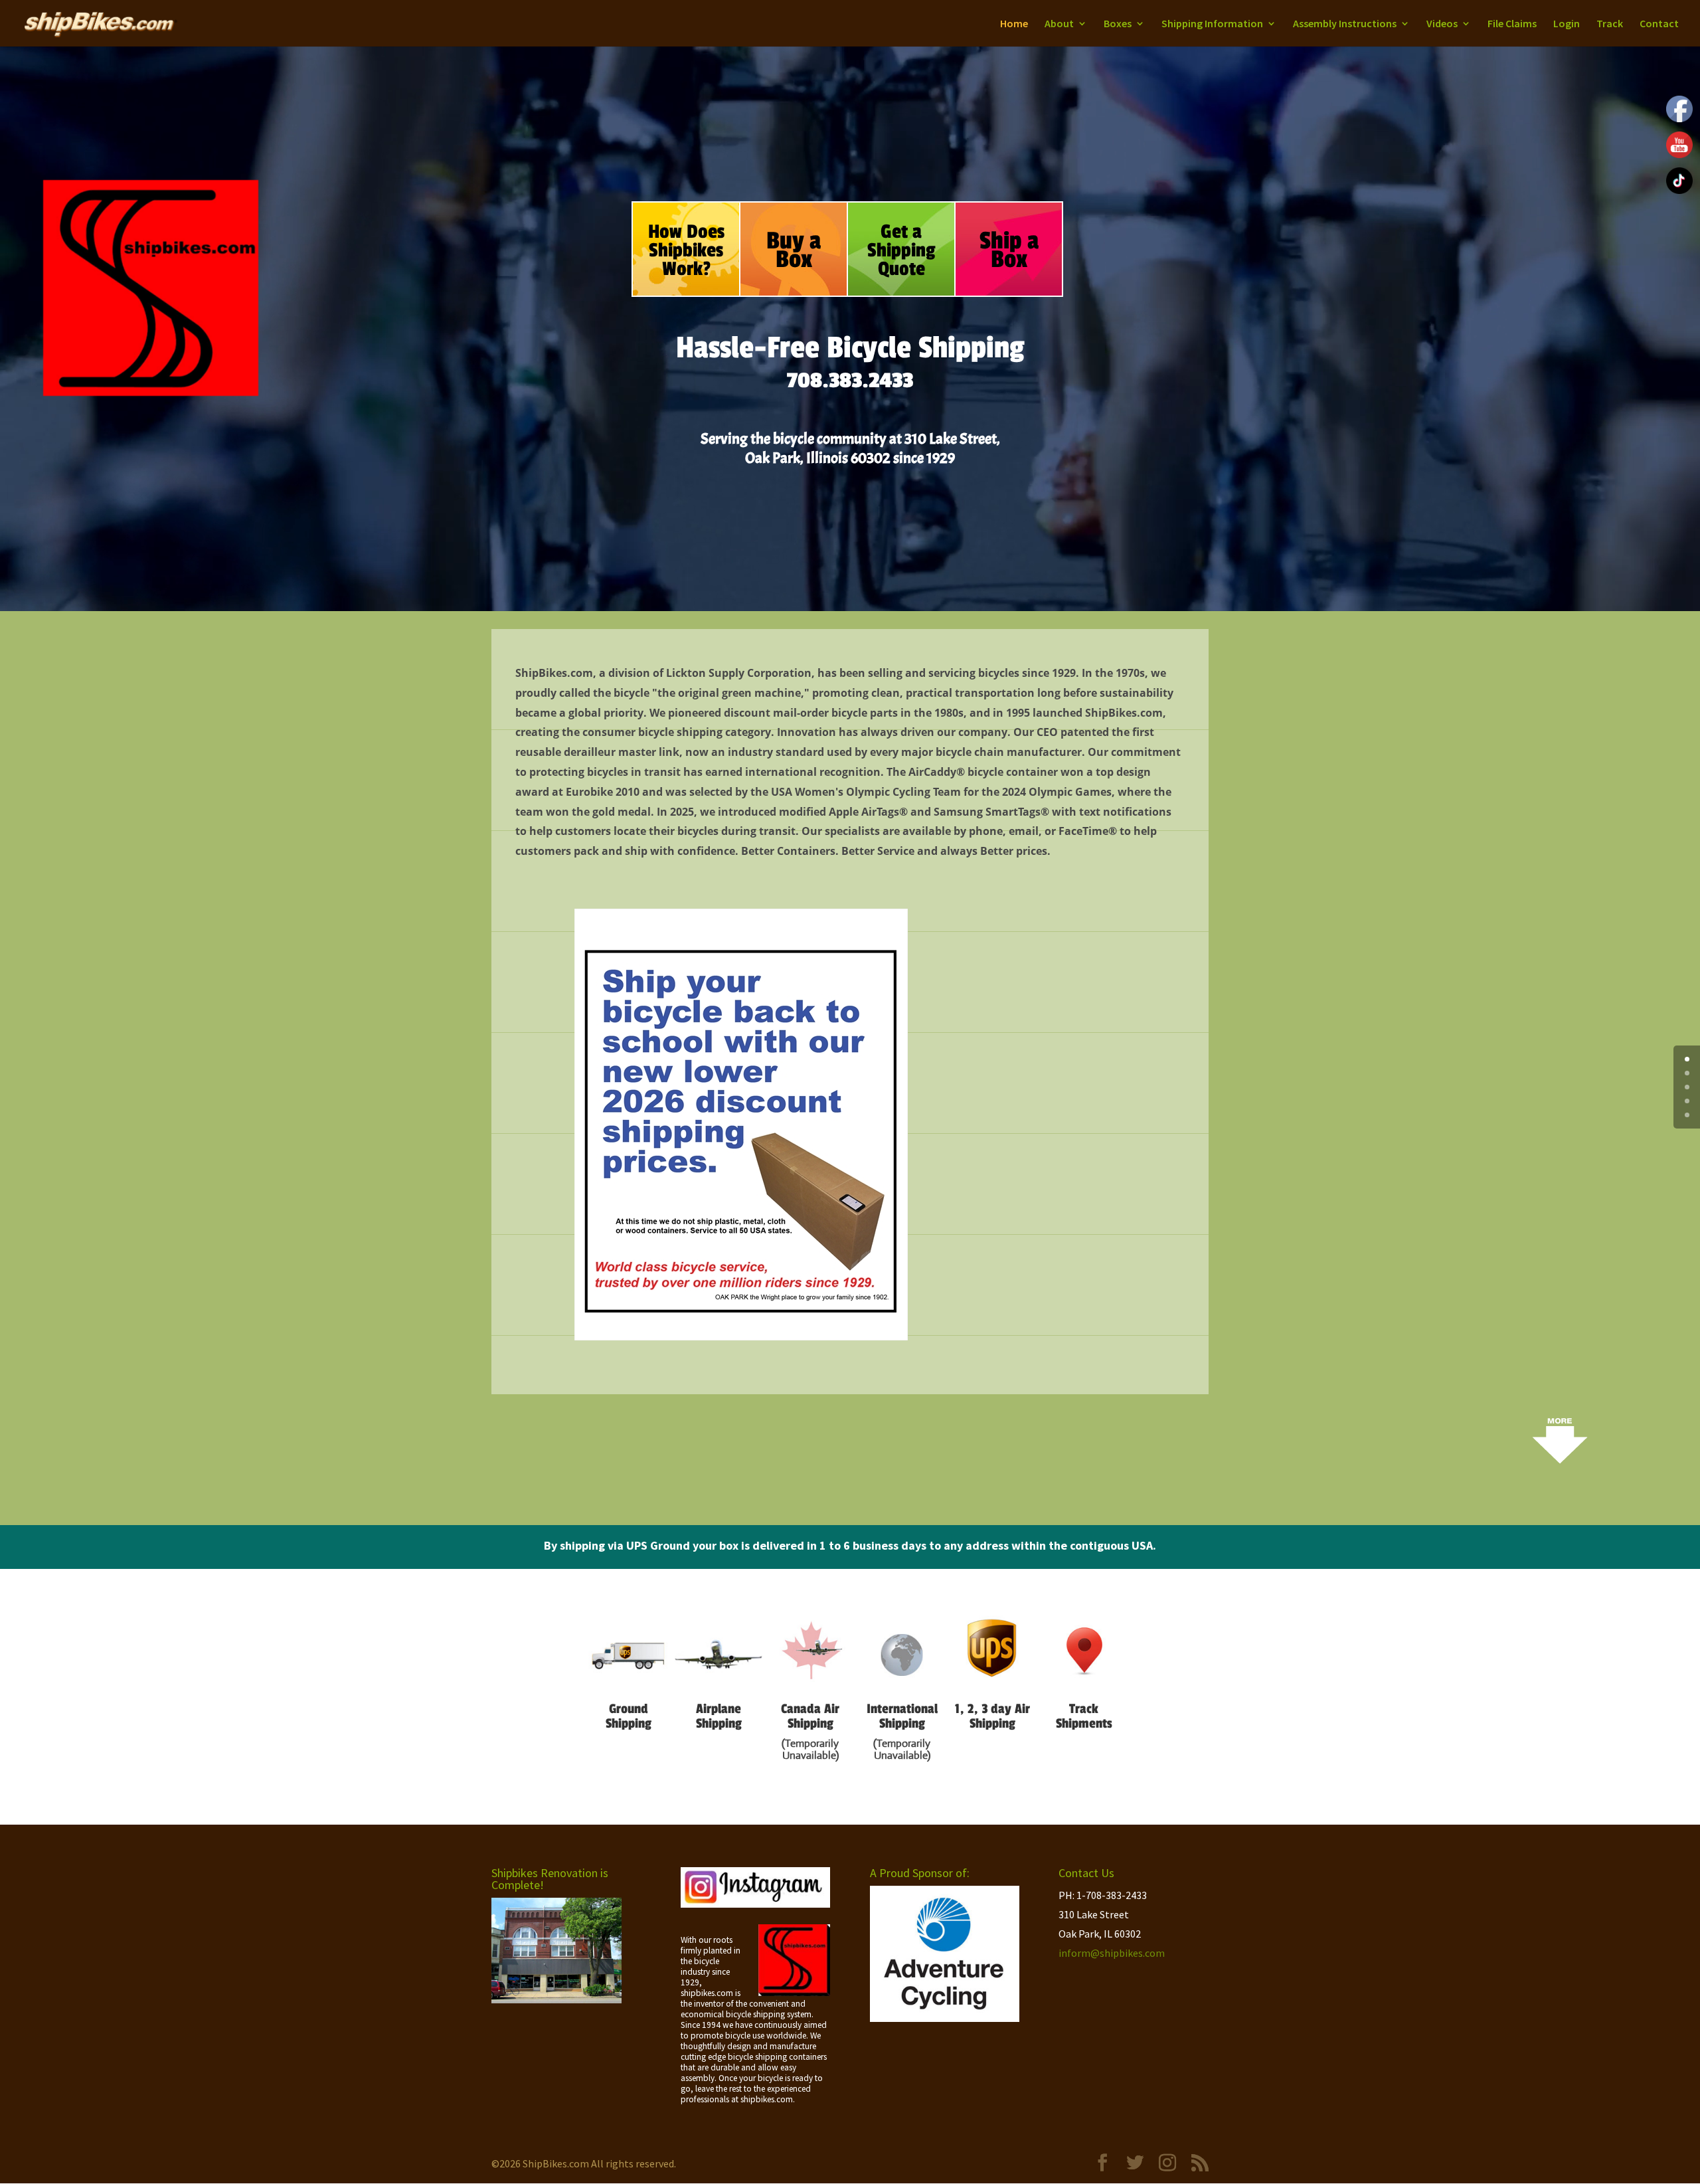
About (1059, 24)
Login (1567, 24)
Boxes (1118, 24)
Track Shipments (1084, 1716)
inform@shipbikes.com (1112, 1953)
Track (1610, 24)
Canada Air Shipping (810, 1716)
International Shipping (902, 1716)
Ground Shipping (629, 1716)
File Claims (1512, 24)
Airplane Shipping (719, 1716)
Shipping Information (1212, 24)
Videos (1442, 24)
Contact (1659, 24)
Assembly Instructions (1345, 24)
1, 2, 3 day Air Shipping (992, 1716)
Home (1014, 24)
